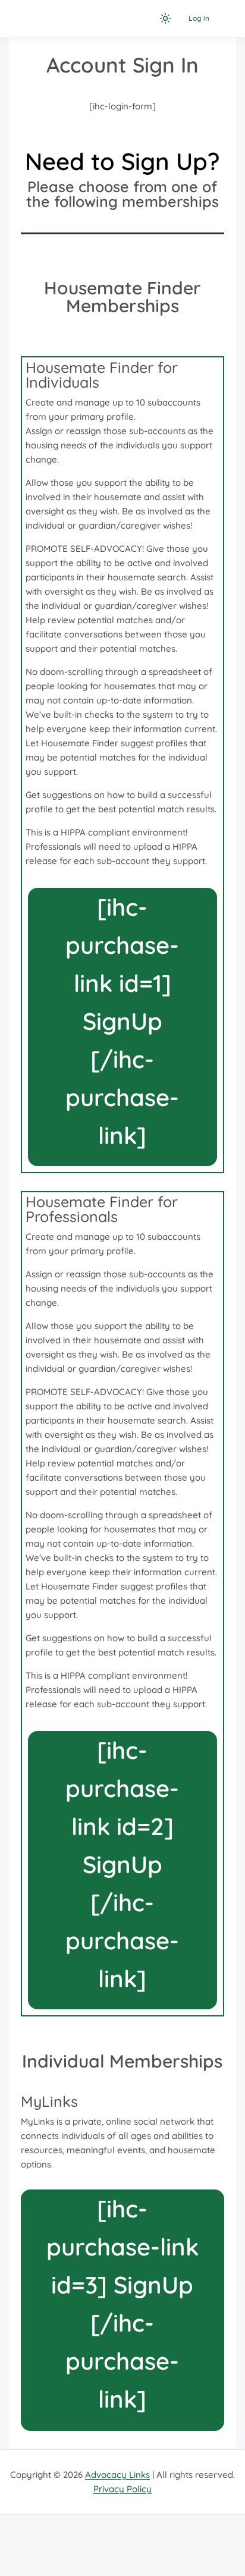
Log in (199, 18)
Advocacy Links (117, 2475)
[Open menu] (224, 18)
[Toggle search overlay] (145, 18)
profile (120, 417)
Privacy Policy (122, 2489)
